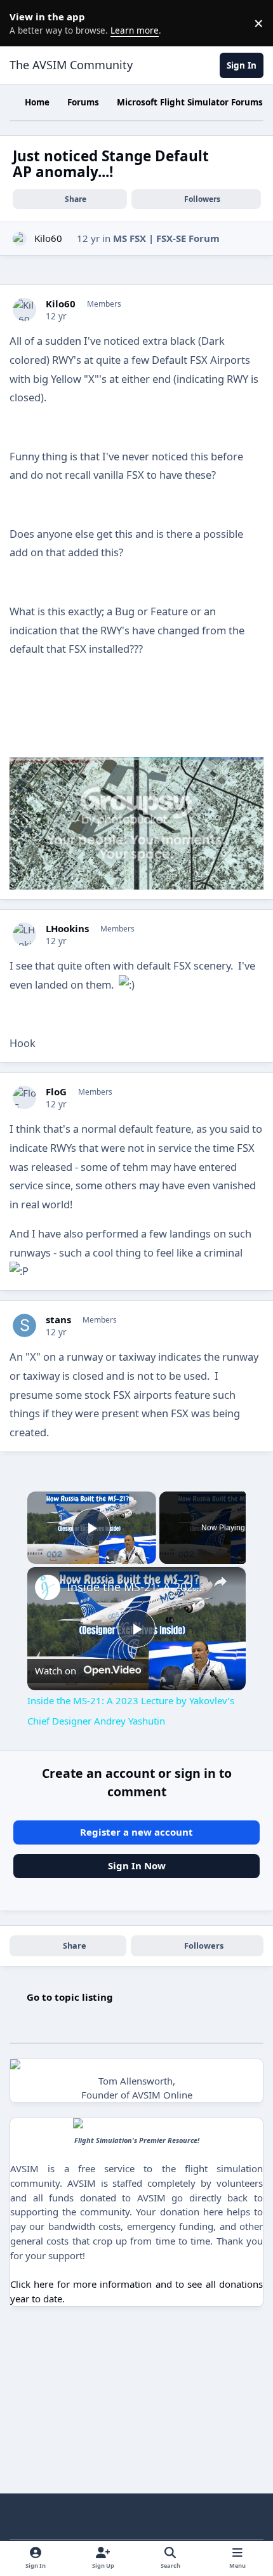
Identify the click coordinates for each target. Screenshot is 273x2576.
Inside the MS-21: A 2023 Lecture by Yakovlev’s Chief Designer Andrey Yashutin (135, 1587)
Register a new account (136, 1832)
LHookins (67, 929)
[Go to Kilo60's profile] (20, 239)
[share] (220, 1582)
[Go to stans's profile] (25, 1326)
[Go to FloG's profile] (25, 1098)
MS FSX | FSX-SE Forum (166, 238)
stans (58, 1320)
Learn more (25, 23)
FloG (56, 1092)
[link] (48, 1587)
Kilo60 (48, 238)
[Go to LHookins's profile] (25, 935)
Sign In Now (137, 1865)
